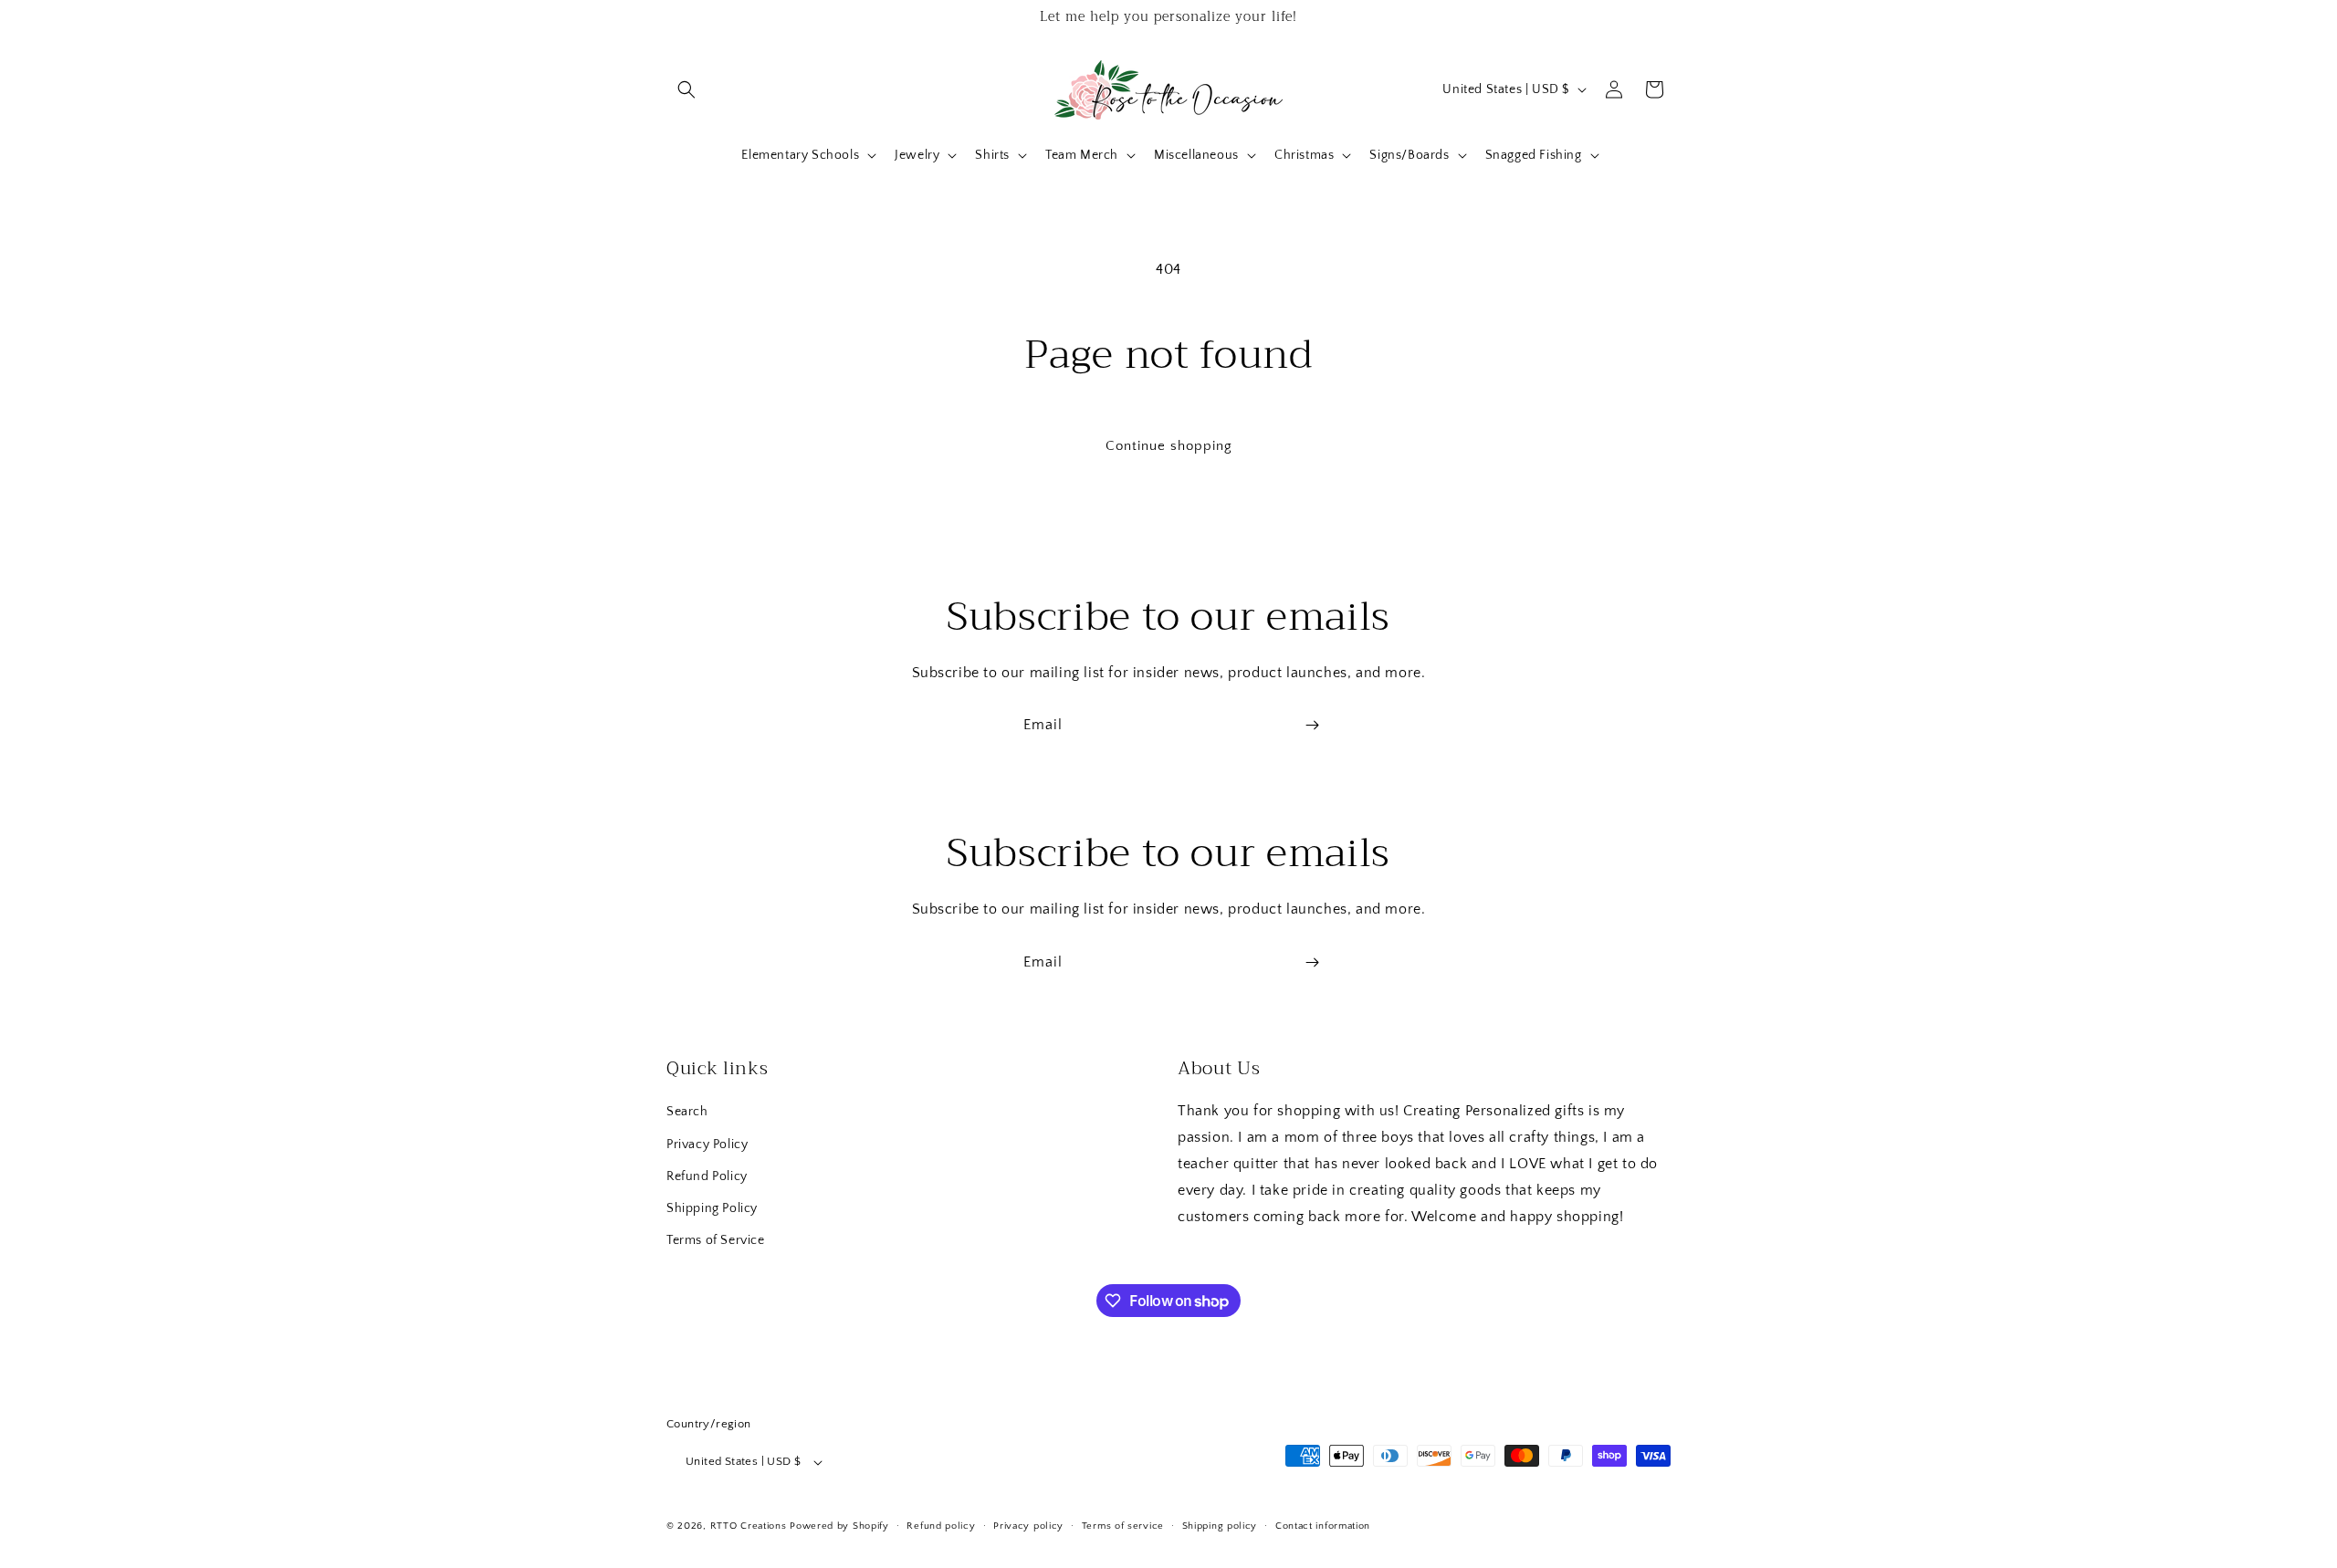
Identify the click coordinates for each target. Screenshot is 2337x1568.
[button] (686, 89)
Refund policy (941, 1526)
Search (687, 1112)
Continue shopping (1169, 446)
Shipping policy (1220, 1526)
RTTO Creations (749, 1526)
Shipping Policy (712, 1208)
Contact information (1323, 1526)
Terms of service (1123, 1526)
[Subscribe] (1312, 725)
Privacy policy (1028, 1526)
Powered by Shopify (839, 1526)
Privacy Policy (707, 1145)
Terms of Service (716, 1240)
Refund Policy (707, 1176)
